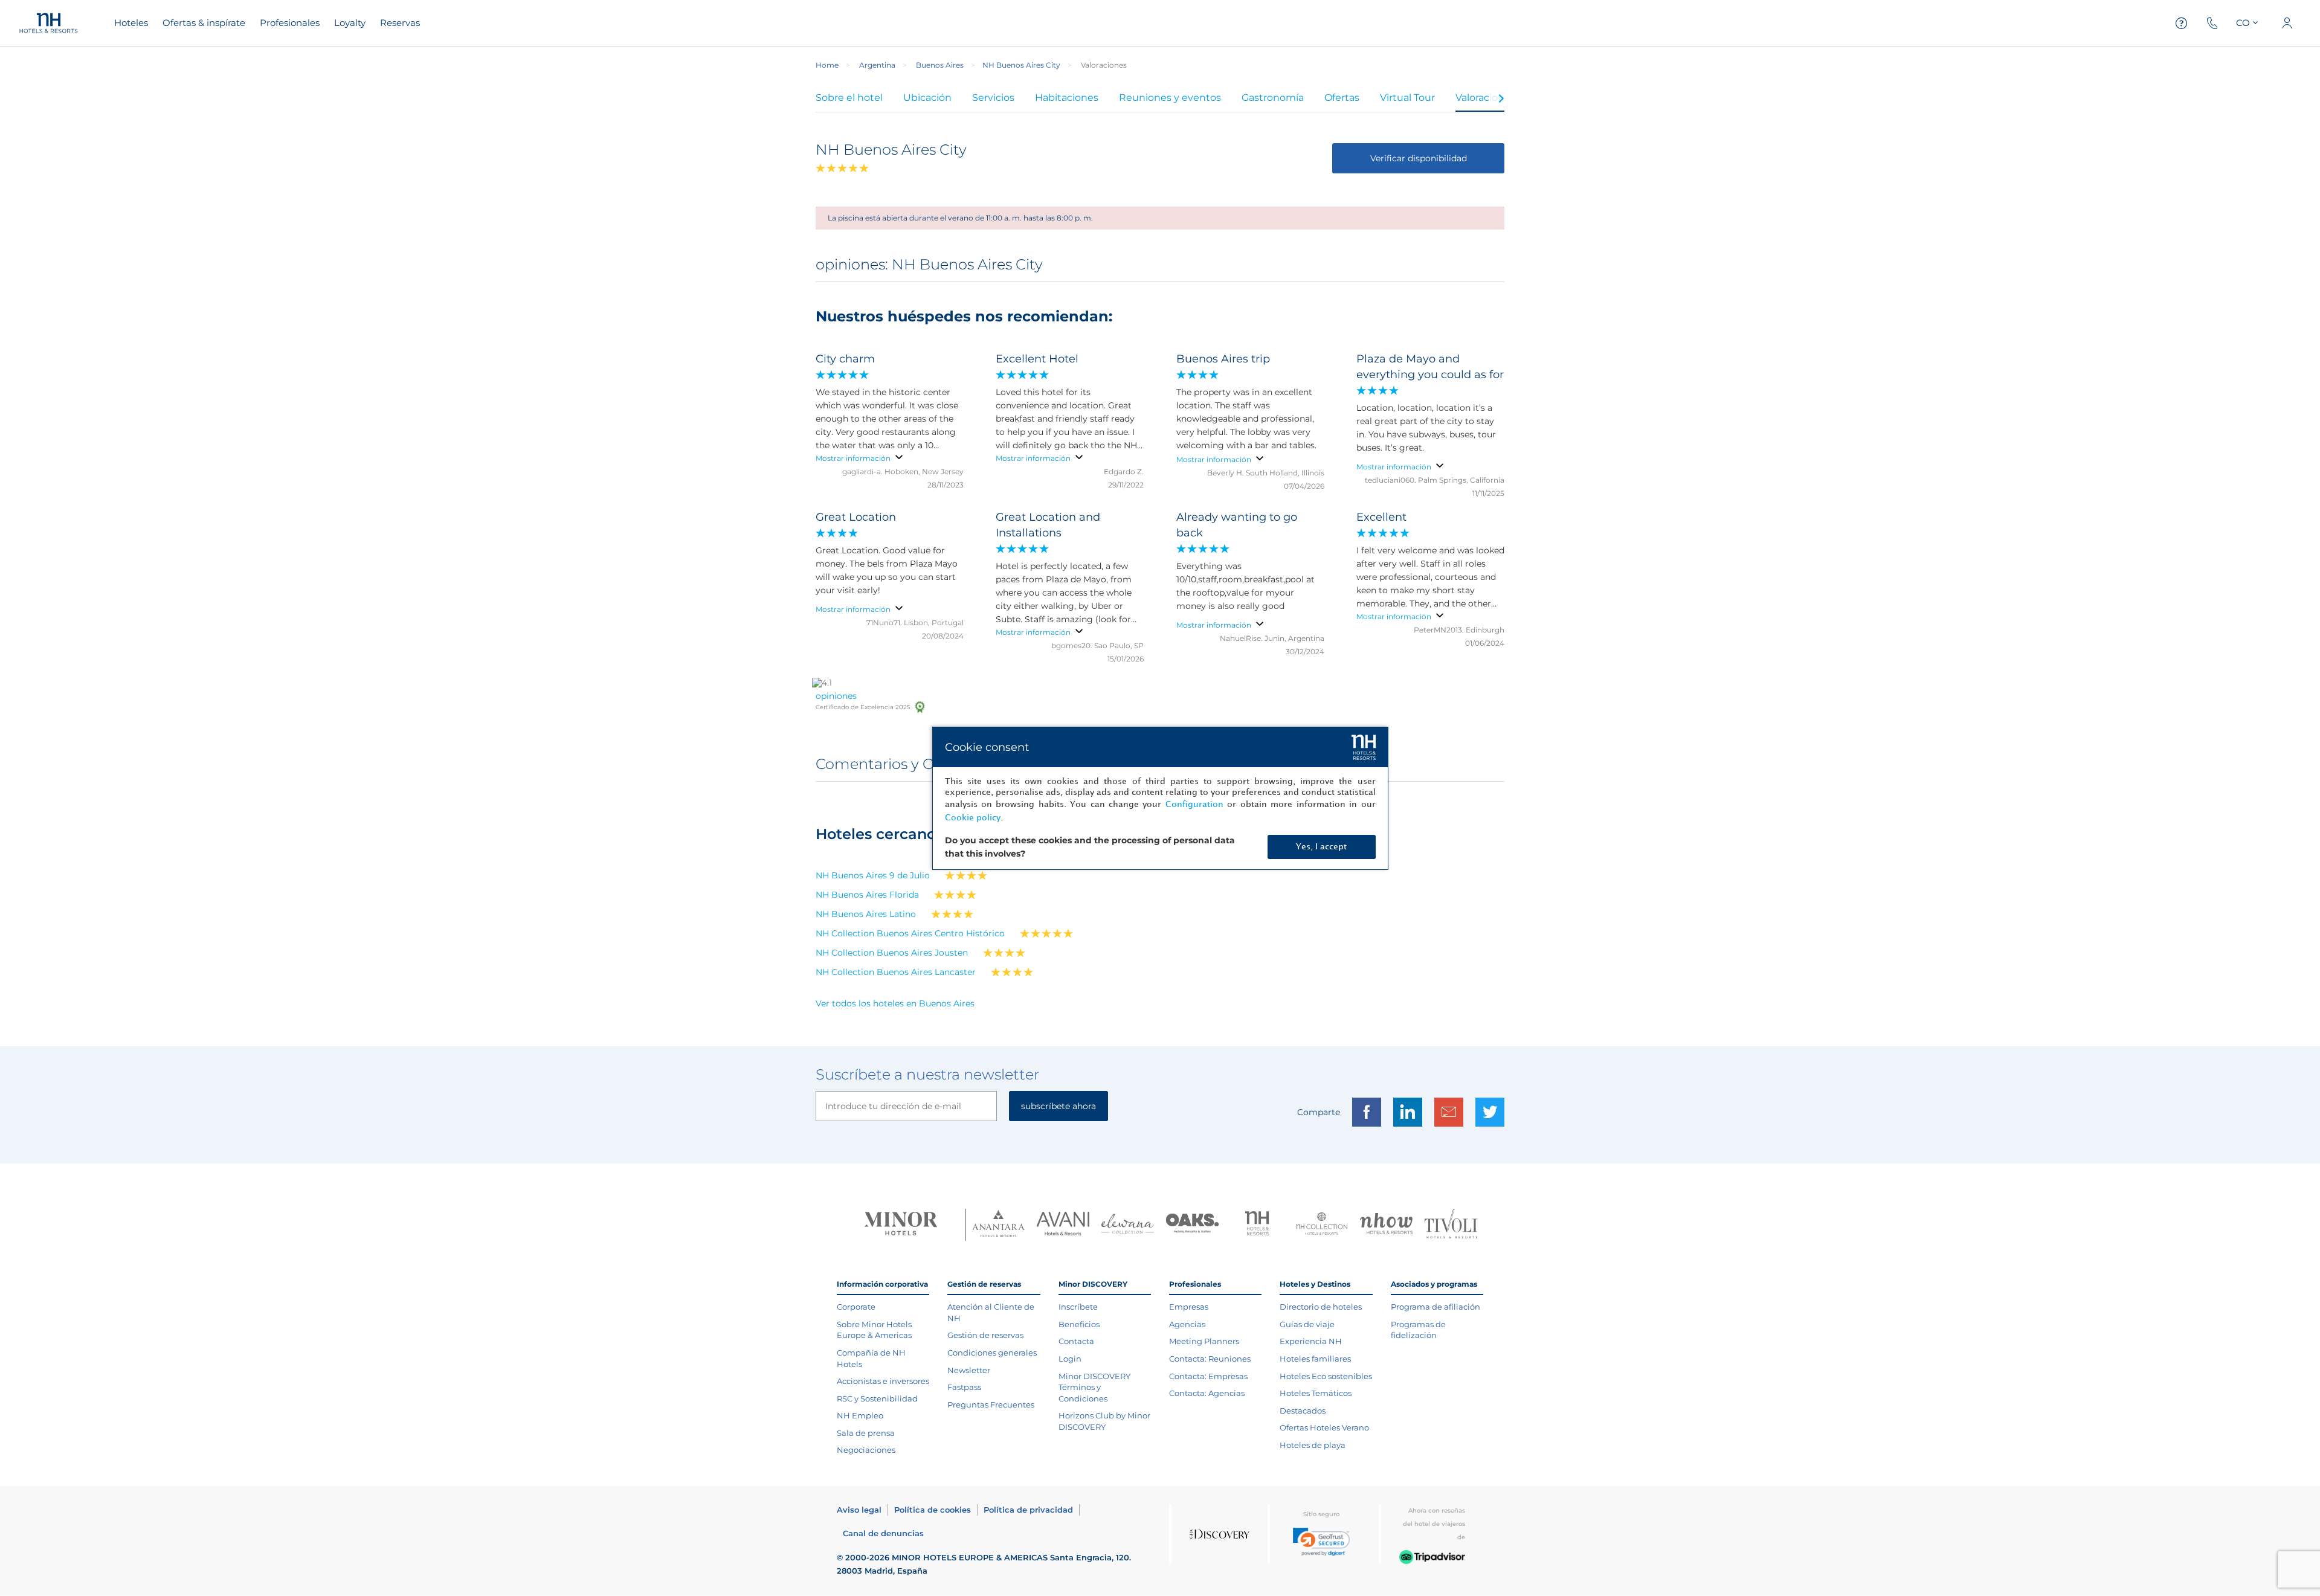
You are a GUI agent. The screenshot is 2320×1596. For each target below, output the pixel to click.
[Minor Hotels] (901, 1225)
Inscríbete (1078, 1307)
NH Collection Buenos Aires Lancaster (896, 972)
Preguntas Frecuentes (991, 1405)
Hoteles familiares (1315, 1359)
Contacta (1076, 1341)
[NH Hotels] (1257, 1225)
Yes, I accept (1321, 847)
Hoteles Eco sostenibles (1326, 1376)
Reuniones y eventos (1170, 98)
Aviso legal (859, 1510)
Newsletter (969, 1370)
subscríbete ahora (1058, 1106)
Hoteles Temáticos (1316, 1393)
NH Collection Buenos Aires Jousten (892, 953)
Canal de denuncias (883, 1533)
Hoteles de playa (1313, 1445)
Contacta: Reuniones (1210, 1359)
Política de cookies (933, 1510)
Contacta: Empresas (1208, 1376)
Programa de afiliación (1435, 1307)
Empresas (1189, 1307)
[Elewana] (1128, 1225)
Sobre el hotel (849, 98)
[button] (1321, 1542)
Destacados (1303, 1411)
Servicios (993, 98)
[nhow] (1386, 1225)
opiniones (836, 696)
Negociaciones (866, 1450)
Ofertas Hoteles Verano (1324, 1427)
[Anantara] (998, 1225)
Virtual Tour (1407, 98)
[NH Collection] (1322, 1225)
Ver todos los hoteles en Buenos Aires (895, 1003)
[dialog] (1160, 798)
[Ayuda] (2182, 23)
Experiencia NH (1311, 1341)
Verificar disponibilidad (1419, 158)
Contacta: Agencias (1207, 1393)
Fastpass (964, 1387)
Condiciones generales (992, 1353)
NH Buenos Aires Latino (866, 914)
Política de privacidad (1028, 1510)
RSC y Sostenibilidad (877, 1398)
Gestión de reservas (985, 1335)
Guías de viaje (1307, 1324)
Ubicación (927, 98)
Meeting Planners (1204, 1341)
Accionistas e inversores (883, 1381)
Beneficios (1079, 1324)
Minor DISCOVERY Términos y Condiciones (1094, 1387)
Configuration (1194, 804)
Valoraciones (1485, 98)
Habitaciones (1067, 98)
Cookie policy (973, 818)
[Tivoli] (1451, 1225)
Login (1070, 1359)
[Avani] (1063, 1225)
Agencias (1187, 1324)
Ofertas (1342, 98)
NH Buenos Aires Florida (867, 895)
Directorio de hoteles (1321, 1307)
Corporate (856, 1307)
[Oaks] (1192, 1225)
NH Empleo (860, 1415)
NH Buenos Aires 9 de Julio (873, 875)
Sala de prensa (866, 1433)
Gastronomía (1273, 98)
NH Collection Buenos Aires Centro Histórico (910, 933)
